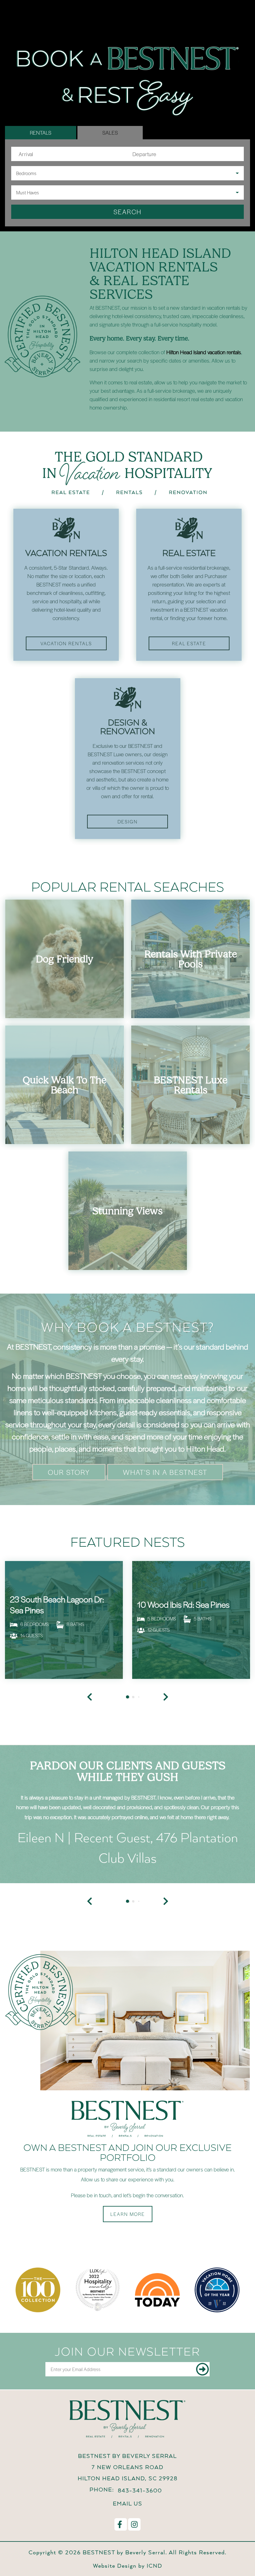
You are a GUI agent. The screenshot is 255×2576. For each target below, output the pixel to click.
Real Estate (189, 643)
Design (128, 822)
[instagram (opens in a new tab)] (134, 2524)
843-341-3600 (140, 2490)
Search (127, 212)
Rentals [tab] (41, 132)
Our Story (69, 1472)
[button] (90, 1901)
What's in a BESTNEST (165, 1472)
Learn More (128, 2214)
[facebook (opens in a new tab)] (121, 2524)
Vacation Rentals (66, 643)
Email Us (128, 2503)
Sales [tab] (110, 132)
